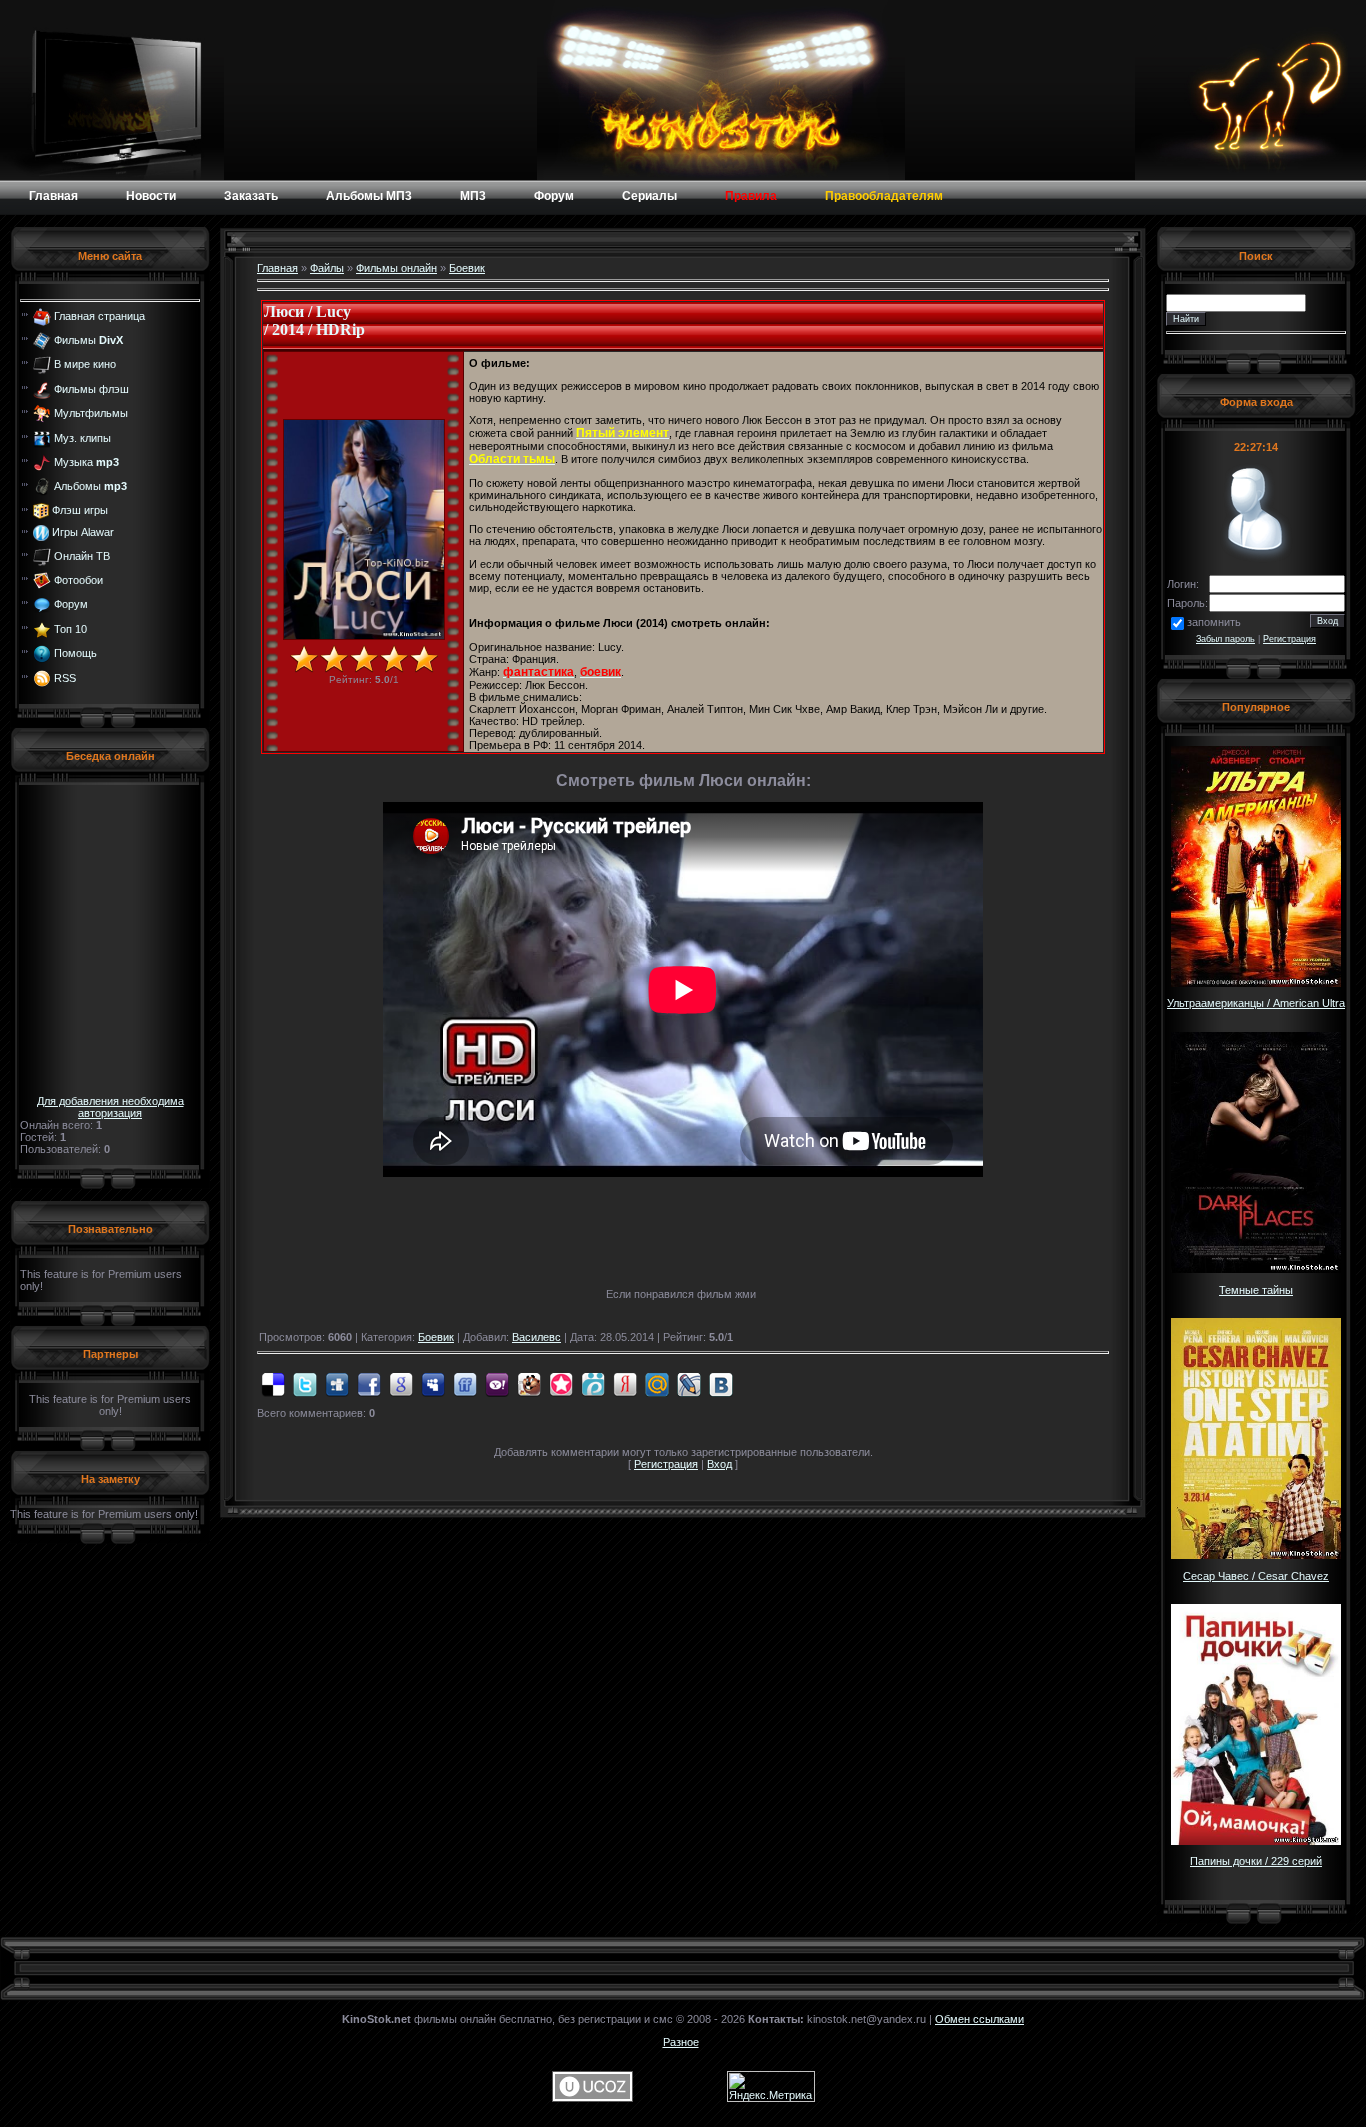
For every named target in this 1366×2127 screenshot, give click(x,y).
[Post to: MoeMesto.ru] (593, 1384)
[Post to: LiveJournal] (689, 1384)
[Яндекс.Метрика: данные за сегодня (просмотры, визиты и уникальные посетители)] (771, 2086)
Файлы (327, 268)
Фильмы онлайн (396, 268)
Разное (681, 2042)
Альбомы (90, 486)
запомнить (1214, 622)
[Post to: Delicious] (273, 1384)
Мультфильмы (91, 413)
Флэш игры (80, 510)
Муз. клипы (82, 437)
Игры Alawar (83, 532)
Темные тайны (1256, 1290)
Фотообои (78, 580)
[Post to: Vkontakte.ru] (721, 1384)
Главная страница (99, 315)
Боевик (467, 268)
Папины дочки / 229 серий (1256, 1861)
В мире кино (85, 364)
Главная (277, 268)
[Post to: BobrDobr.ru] (529, 1384)
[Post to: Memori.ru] (561, 1384)
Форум (71, 604)
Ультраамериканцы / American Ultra (1256, 1003)
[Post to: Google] (401, 1384)
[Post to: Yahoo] (497, 1384)
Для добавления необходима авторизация (110, 1107)
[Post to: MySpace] (433, 1384)
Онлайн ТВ (82, 555)
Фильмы (88, 340)
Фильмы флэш (91, 389)
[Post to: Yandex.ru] (625, 1384)
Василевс (536, 1337)
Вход (719, 1464)
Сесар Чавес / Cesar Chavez (1256, 1576)
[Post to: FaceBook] (369, 1384)
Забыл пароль (1225, 639)
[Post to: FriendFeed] (465, 1384)
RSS (65, 677)
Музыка (86, 462)
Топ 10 (70, 629)
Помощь (75, 653)
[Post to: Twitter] (305, 1384)
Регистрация (666, 1464)
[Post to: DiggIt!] (337, 1384)
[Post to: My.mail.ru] (657, 1384)
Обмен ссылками (979, 2019)
